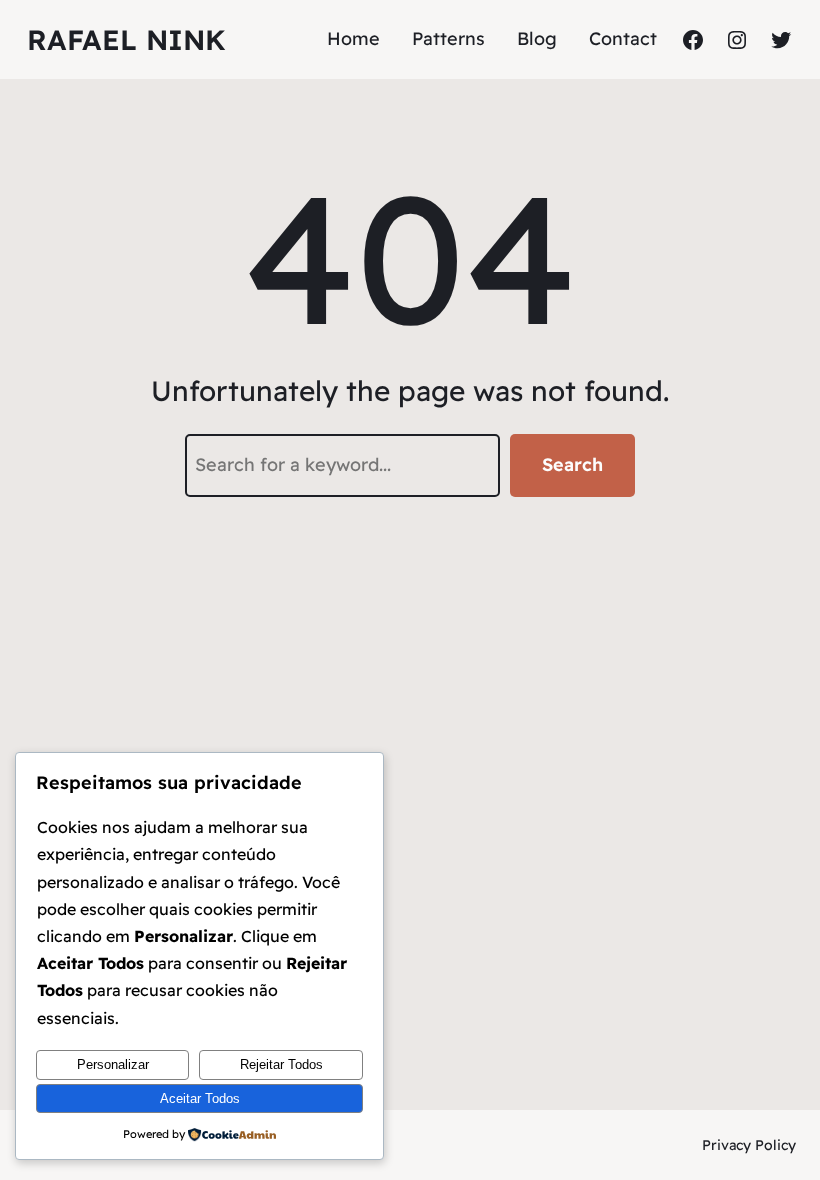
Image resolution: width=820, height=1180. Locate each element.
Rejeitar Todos (281, 1064)
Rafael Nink (126, 39)
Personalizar (113, 1064)
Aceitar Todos (200, 1098)
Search (572, 464)
